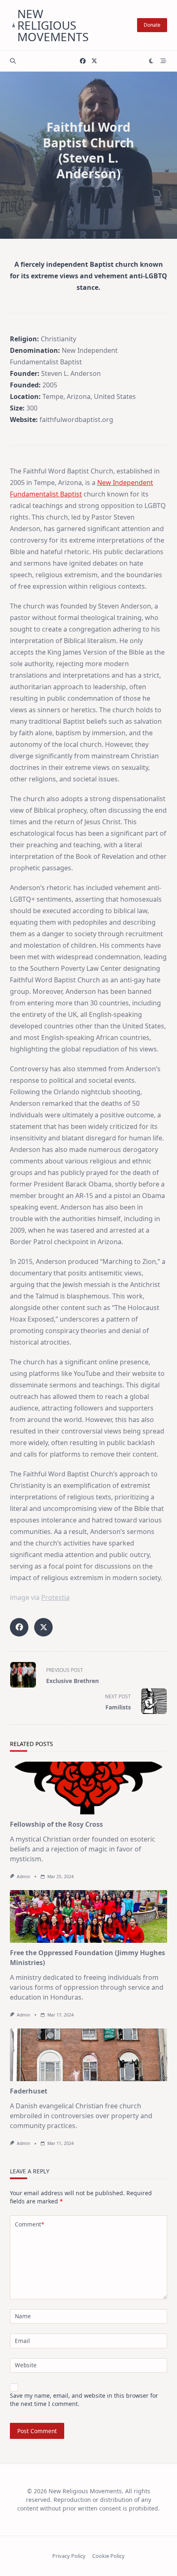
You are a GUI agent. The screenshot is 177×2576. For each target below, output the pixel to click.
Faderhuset (29, 2091)
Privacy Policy (69, 2556)
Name (23, 2316)
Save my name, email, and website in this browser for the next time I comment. (84, 2400)
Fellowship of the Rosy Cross (56, 1824)
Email (22, 2341)
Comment (29, 2224)
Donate (152, 25)
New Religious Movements (53, 25)
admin (23, 1877)
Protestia (55, 1597)
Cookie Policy (108, 2556)
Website (26, 2365)
